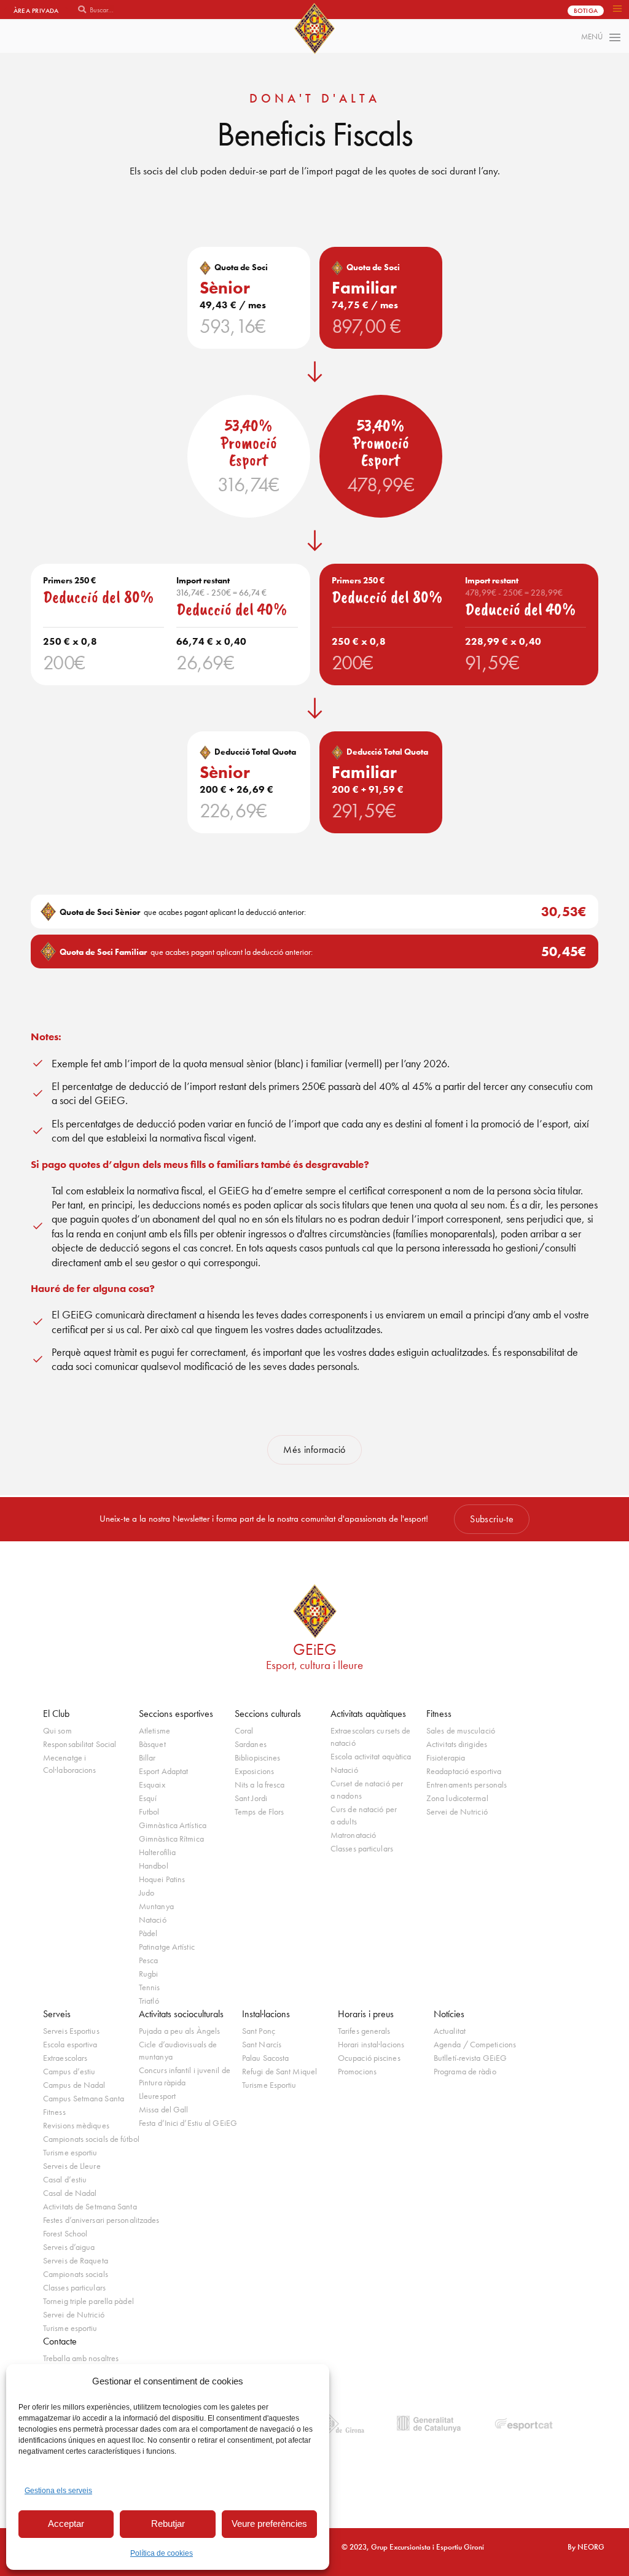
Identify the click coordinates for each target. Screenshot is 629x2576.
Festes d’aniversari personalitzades (91, 2220)
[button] (617, 10)
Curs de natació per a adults (364, 1815)
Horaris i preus (366, 2014)
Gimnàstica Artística (173, 1825)
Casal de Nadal (70, 2193)
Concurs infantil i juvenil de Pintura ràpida (185, 2076)
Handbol (154, 1866)
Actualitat (450, 2031)
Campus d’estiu (69, 2072)
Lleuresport (157, 2096)
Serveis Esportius (71, 2031)
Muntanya (156, 1906)
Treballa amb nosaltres (81, 2358)
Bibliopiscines (257, 1758)
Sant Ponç (259, 2031)
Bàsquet (152, 1744)
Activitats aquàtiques (368, 1714)
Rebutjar (168, 2523)
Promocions (357, 2072)
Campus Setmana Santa (84, 2099)
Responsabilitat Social (80, 1744)
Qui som (57, 1731)
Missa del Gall (163, 2110)
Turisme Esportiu (269, 2085)
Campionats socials (76, 2274)
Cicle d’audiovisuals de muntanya (178, 2051)
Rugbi (149, 1974)
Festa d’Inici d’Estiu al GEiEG (187, 2123)
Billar (147, 1758)
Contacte (60, 2341)
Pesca (149, 1960)
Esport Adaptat (163, 1771)
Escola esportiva (70, 2045)
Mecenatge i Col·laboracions (70, 1764)
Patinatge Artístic (167, 1947)
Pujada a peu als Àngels (179, 2031)
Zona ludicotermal (457, 1798)
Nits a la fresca (260, 1785)
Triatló (149, 2001)
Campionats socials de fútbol (91, 2139)
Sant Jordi (251, 1798)
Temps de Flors (259, 1812)
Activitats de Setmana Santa (90, 2207)
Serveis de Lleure (72, 2166)
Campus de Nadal (74, 2085)
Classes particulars (362, 1849)
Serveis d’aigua (69, 2247)
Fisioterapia (446, 1758)
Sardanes (251, 1744)
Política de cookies (162, 2553)
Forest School (65, 2234)
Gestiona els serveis (58, 2491)
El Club (56, 1714)
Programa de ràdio (465, 2072)
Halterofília (157, 1852)
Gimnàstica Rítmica (171, 1839)
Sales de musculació (461, 1731)
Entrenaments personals (467, 1785)
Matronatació (353, 1835)
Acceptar (66, 2523)
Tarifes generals (364, 2031)
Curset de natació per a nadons (367, 1790)
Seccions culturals (268, 1714)
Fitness (439, 1714)
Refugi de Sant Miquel (279, 2072)
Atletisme (154, 1731)
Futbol (149, 1812)
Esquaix (152, 1785)
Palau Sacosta (265, 2058)
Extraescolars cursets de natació (370, 1737)
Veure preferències (269, 2523)
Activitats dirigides (457, 1744)
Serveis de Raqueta (76, 2261)
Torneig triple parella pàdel (88, 2301)
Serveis (57, 2014)
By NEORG (586, 2547)
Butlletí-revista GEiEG (470, 2058)
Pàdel (148, 1933)
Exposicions (254, 1771)
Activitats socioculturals (181, 2014)
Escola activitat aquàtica (371, 1757)
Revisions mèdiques (76, 2126)
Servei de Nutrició (457, 1812)
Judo (147, 1893)
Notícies (449, 2014)
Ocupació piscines (369, 2058)
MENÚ (592, 37)
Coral (244, 1731)
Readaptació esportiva (464, 1771)
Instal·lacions (266, 2014)
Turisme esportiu (70, 2153)
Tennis (150, 1987)
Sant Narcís (262, 2045)
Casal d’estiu (65, 2180)
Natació (153, 1920)
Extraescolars (65, 2058)
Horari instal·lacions (371, 2045)
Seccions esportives (176, 1714)
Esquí (148, 1798)
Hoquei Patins (162, 1879)
